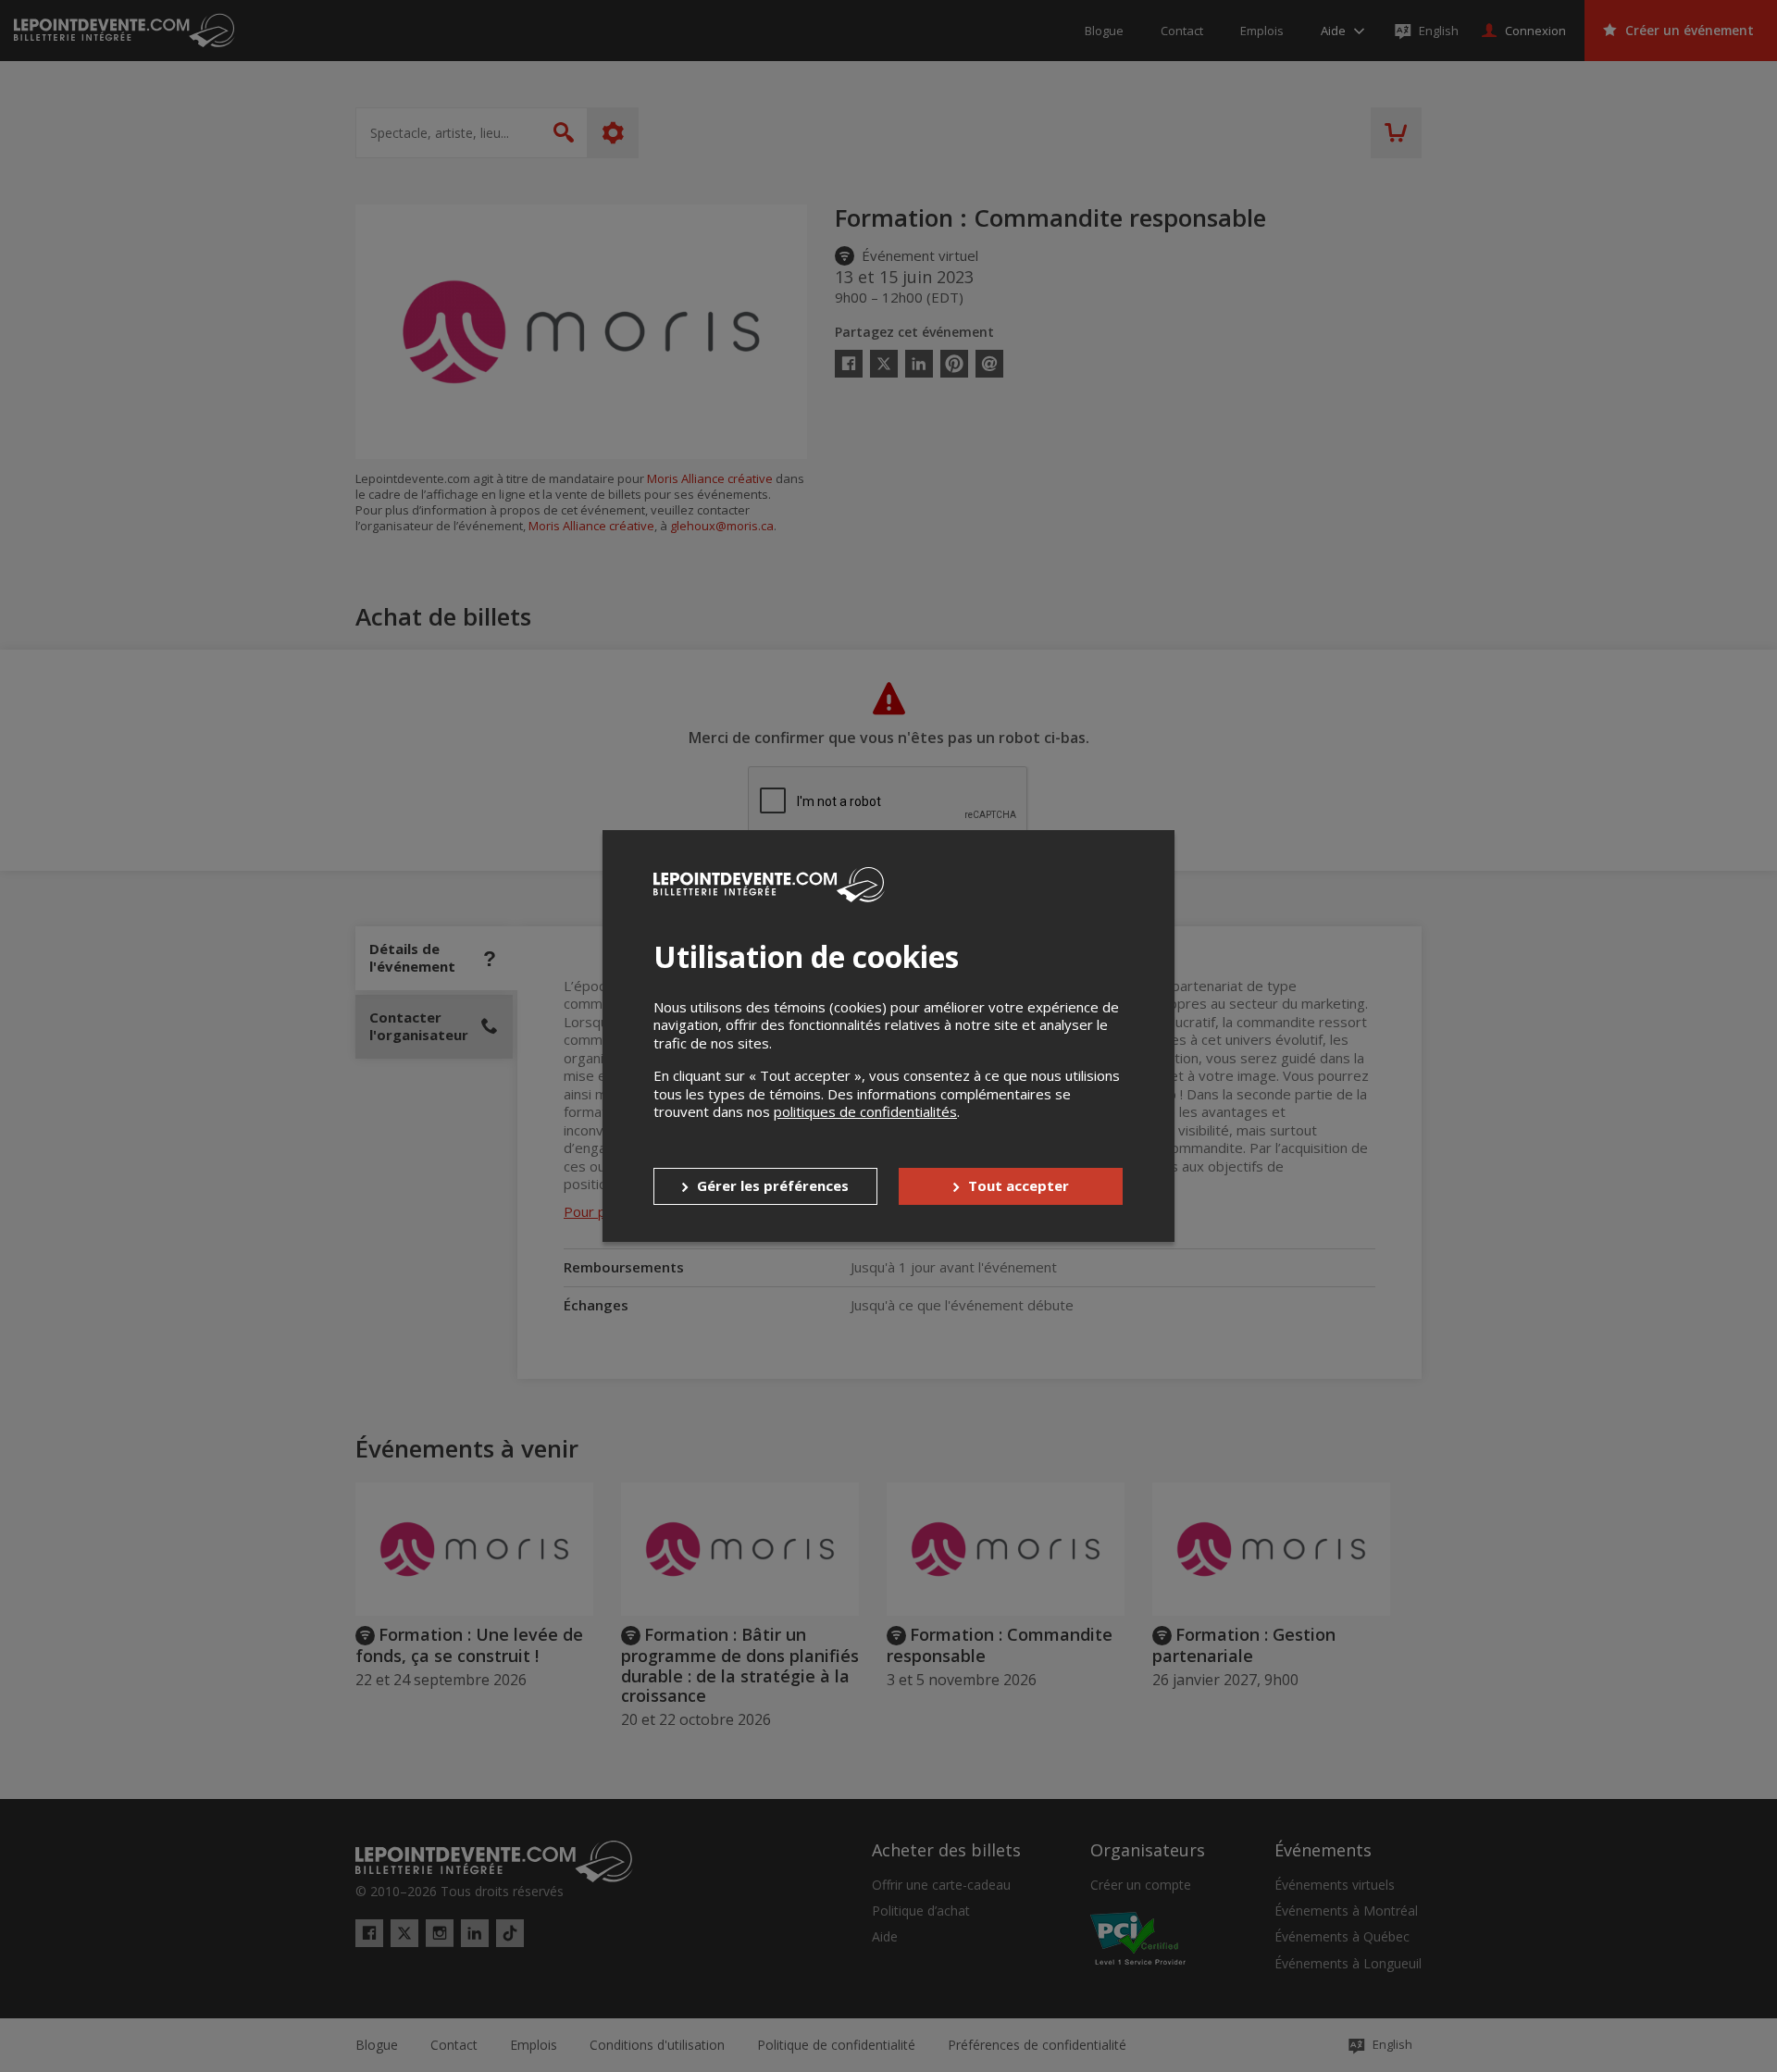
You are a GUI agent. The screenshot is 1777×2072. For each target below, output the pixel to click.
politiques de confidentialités (865, 1111)
